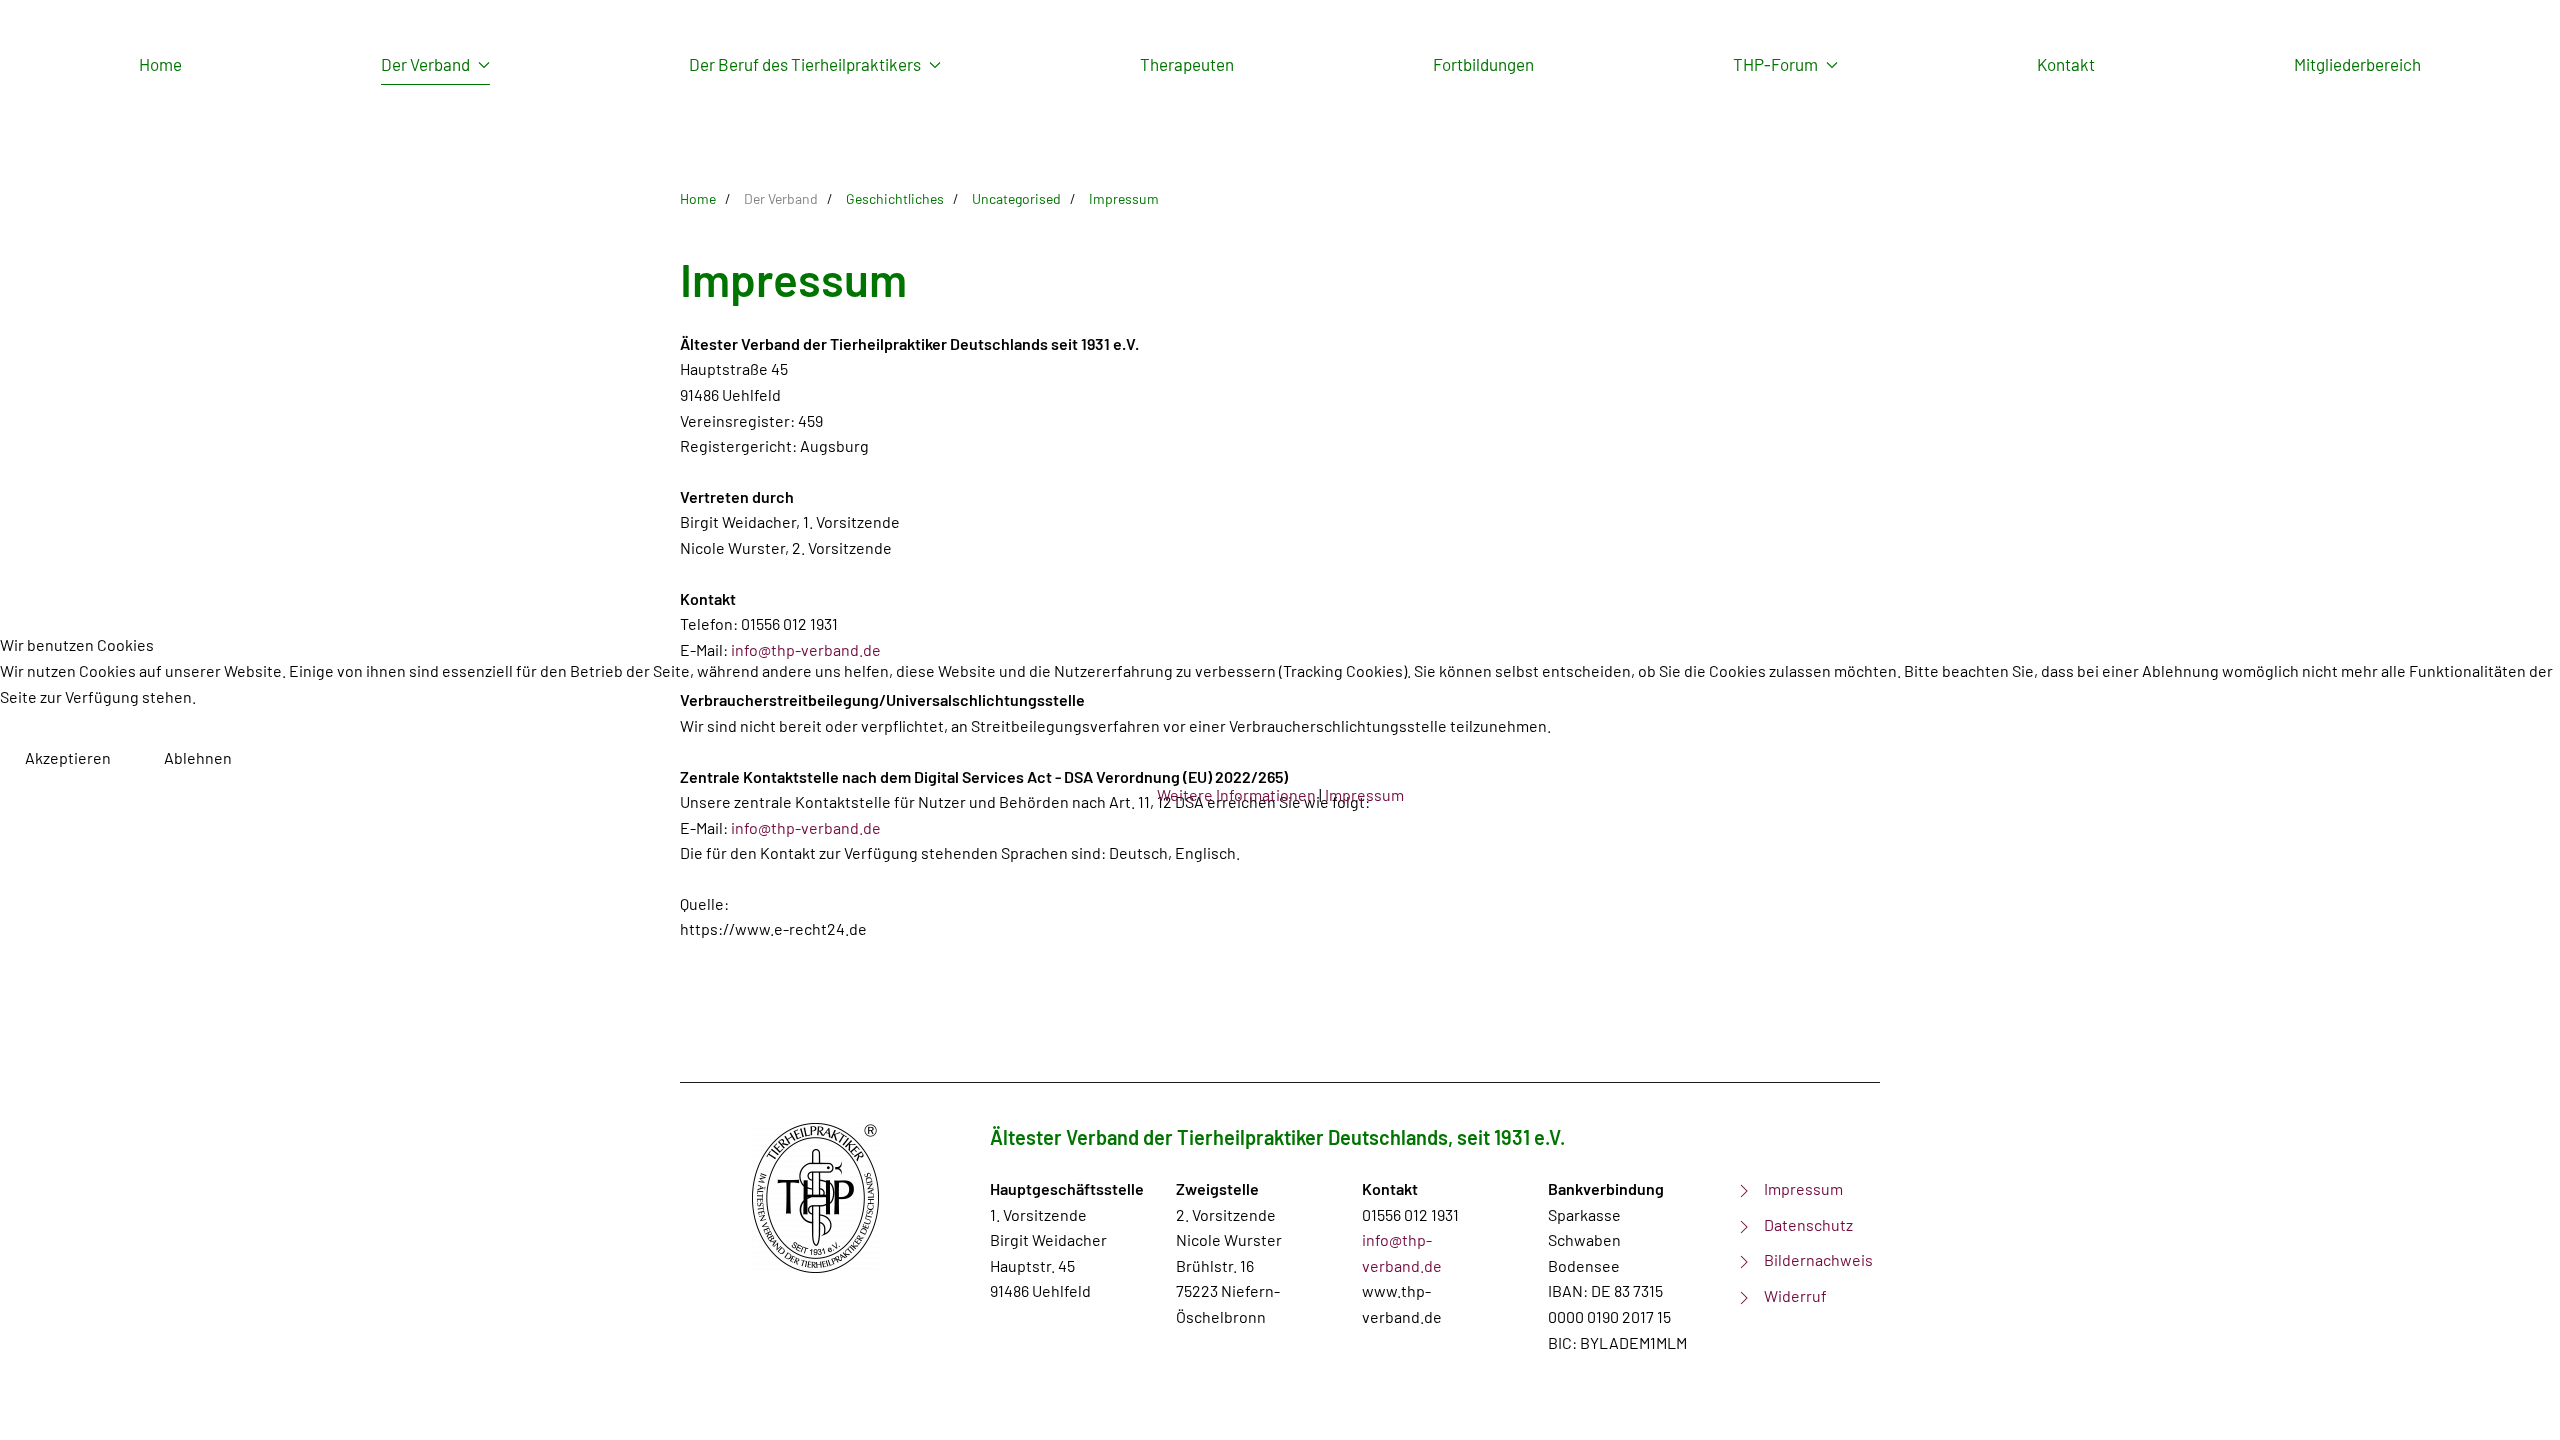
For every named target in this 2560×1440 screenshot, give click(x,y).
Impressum (1364, 794)
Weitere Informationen (1236, 794)
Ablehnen (198, 757)
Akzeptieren (68, 757)
